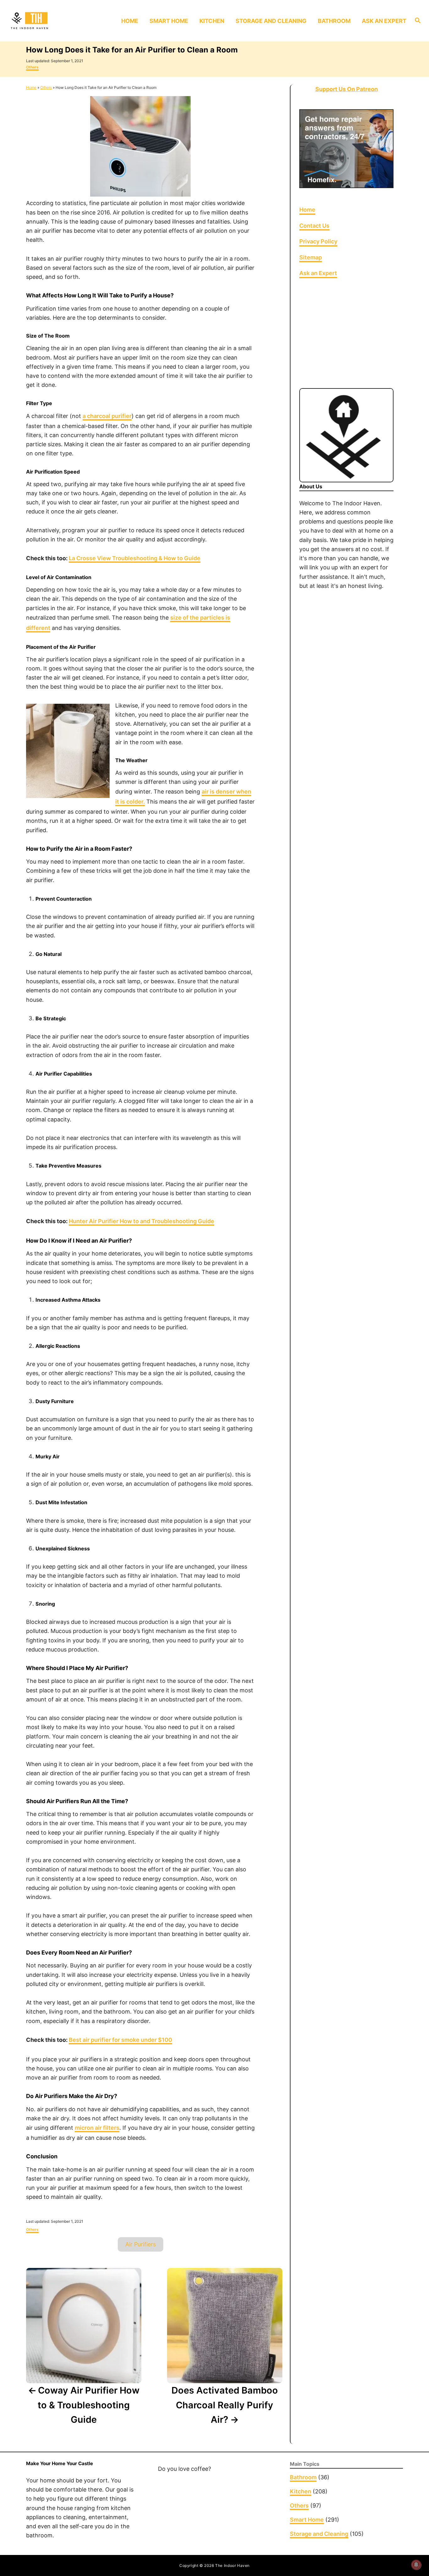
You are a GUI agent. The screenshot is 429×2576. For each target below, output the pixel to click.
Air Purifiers (141, 2244)
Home (31, 87)
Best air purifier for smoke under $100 (120, 2040)
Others (32, 67)
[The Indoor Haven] (57, 21)
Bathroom (303, 2477)
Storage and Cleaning (319, 2534)
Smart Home (307, 2520)
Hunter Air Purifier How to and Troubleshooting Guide (141, 1221)
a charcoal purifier (107, 416)
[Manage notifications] (416, 2565)
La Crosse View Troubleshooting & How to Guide (135, 558)
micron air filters (97, 2128)
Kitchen (301, 2491)
